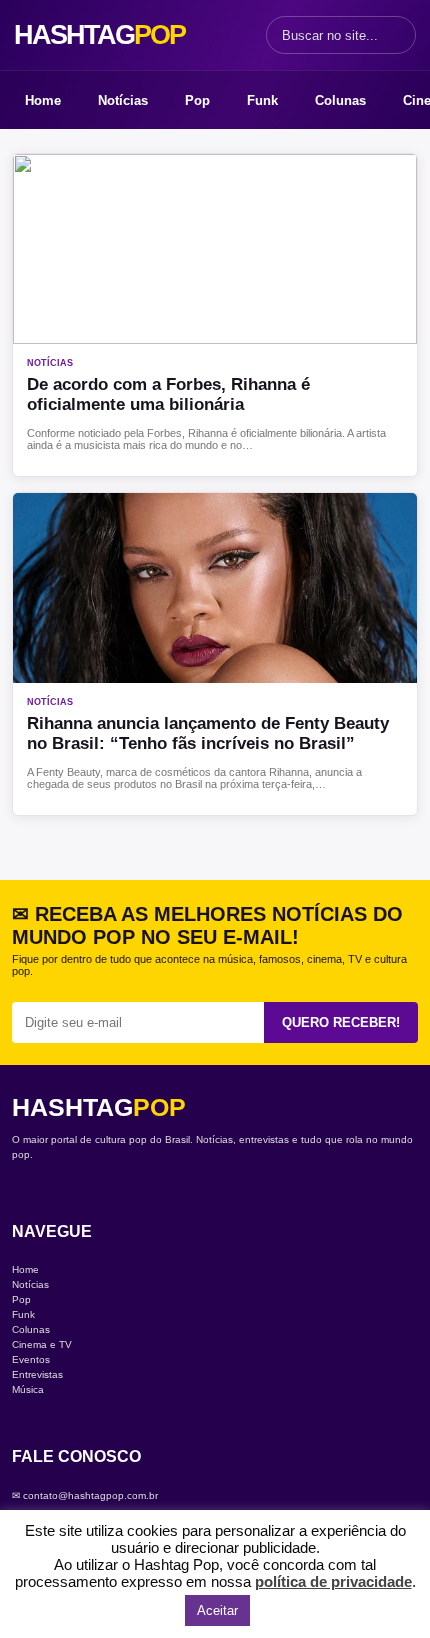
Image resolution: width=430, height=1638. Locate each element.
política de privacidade (333, 1581)
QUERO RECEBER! (341, 1022)
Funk (262, 100)
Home (43, 100)
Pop (197, 100)
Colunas (340, 100)
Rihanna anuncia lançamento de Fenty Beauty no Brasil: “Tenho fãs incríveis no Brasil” (208, 733)
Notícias (123, 100)
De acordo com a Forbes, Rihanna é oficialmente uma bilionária (168, 394)
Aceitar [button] (217, 1610)
